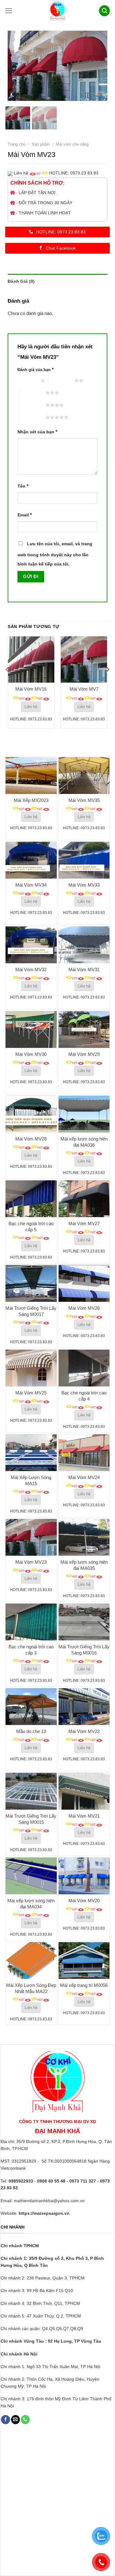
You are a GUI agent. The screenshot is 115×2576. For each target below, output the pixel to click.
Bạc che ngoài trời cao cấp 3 (31, 1650)
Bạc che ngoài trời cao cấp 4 (84, 1396)
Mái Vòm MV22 (84, 1731)
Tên (23, 486)
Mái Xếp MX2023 (31, 800)
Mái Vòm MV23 (31, 1562)
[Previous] (17, 66)
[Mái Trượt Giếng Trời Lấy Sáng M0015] (31, 1791)
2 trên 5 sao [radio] (61, 380)
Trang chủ (17, 144)
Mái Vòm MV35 (84, 800)
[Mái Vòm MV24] (84, 1453)
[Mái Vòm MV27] (84, 1199)
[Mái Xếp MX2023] (31, 776)
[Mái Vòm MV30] (31, 1029)
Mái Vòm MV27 (84, 1223)
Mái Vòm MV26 (84, 1308)
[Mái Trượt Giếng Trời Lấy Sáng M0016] (84, 1622)
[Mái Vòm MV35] (84, 776)
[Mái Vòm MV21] (84, 1791)
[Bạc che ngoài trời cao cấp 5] (31, 1199)
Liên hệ (31, 707)
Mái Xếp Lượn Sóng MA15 (31, 1480)
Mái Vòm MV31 (84, 970)
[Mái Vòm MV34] (31, 860)
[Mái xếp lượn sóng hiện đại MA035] (84, 1537)
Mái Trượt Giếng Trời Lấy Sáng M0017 (31, 1311)
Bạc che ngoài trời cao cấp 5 (31, 1227)
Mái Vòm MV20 (84, 1901)
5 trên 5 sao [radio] (32, 417)
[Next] (98, 66)
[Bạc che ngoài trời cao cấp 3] (31, 1622)
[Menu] (9, 11)
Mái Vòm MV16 (31, 689)
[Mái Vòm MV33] (84, 860)
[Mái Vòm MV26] (84, 1283)
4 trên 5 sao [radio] (32, 405)
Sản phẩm (41, 144)
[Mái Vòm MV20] (84, 1876)
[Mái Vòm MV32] (31, 945)
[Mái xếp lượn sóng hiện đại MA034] (31, 1876)
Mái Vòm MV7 (84, 689)
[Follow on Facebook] (5, 2420)
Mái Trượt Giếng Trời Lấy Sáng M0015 (31, 1819)
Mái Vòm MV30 (31, 1054)
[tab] (57, 281)
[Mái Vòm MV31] (84, 945)
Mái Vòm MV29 (84, 1054)
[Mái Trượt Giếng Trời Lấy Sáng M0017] (31, 1283)
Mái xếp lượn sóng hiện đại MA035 (84, 1565)
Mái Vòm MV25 (31, 1393)
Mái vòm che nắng (72, 144)
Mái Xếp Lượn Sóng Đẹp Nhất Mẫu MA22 (31, 1988)
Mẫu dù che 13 (31, 1731)
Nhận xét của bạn (37, 432)
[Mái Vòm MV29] (84, 1029)
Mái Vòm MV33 (84, 885)
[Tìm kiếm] (105, 11)
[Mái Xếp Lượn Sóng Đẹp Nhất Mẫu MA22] (31, 1961)
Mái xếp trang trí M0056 (84, 1985)
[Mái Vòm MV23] (31, 1537)
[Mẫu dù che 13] (31, 1707)
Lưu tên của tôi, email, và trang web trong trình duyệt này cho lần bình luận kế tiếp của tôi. (55, 554)
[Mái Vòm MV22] (84, 1707)
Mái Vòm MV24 (84, 1477)
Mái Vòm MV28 (31, 1139)
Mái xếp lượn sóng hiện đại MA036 (84, 1142)
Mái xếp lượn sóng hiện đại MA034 (31, 1904)
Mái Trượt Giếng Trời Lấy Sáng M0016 (84, 1650)
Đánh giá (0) (21, 281)
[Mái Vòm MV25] (31, 1368)
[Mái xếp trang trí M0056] (84, 1961)
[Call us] (25, 2420)
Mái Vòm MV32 (31, 970)
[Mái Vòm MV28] (31, 1114)
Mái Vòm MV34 (31, 885)
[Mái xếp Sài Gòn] (58, 11)
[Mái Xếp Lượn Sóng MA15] (31, 1453)
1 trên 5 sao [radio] (27, 380)
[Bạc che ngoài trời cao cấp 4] (84, 1368)
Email (25, 515)
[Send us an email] (15, 2420)
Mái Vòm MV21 (84, 1816)
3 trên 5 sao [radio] (32, 393)
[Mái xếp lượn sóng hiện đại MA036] (84, 1114)
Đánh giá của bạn (36, 369)
